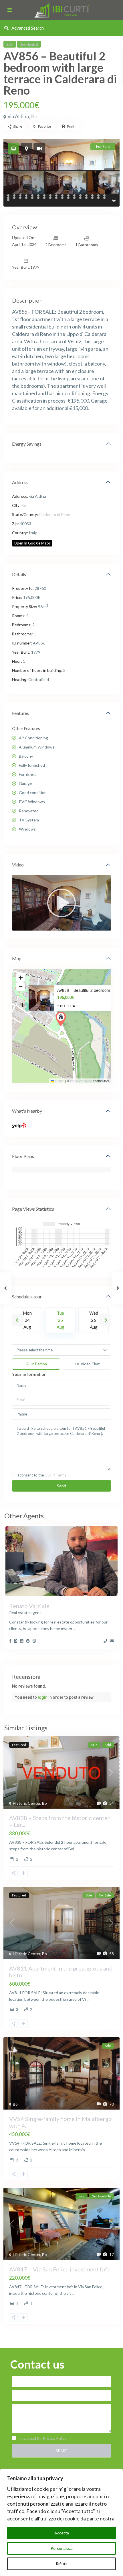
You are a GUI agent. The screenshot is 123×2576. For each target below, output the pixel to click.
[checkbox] (14, 1475)
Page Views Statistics (33, 1209)
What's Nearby (27, 1111)
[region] (61, 2522)
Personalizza (62, 2548)
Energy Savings (27, 444)
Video (18, 865)
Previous (18, 1320)
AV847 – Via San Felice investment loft (59, 2269)
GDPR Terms (55, 1475)
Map (17, 958)
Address (20, 482)
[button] (62, 1019)
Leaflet (59, 1081)
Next (105, 1320)
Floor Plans (23, 1156)
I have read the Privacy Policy (42, 2438)
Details (19, 574)
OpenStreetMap (81, 1081)
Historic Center (27, 1803)
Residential (29, 44)
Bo (34, 116)
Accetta (62, 2533)
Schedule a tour (27, 1297)
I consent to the (42, 1475)
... (75, 1628)
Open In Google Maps (32, 543)
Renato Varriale (29, 1606)
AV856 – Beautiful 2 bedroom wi (86, 990)
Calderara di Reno (55, 514)
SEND (61, 2450)
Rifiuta (62, 2564)
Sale (10, 44)
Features (20, 713)
